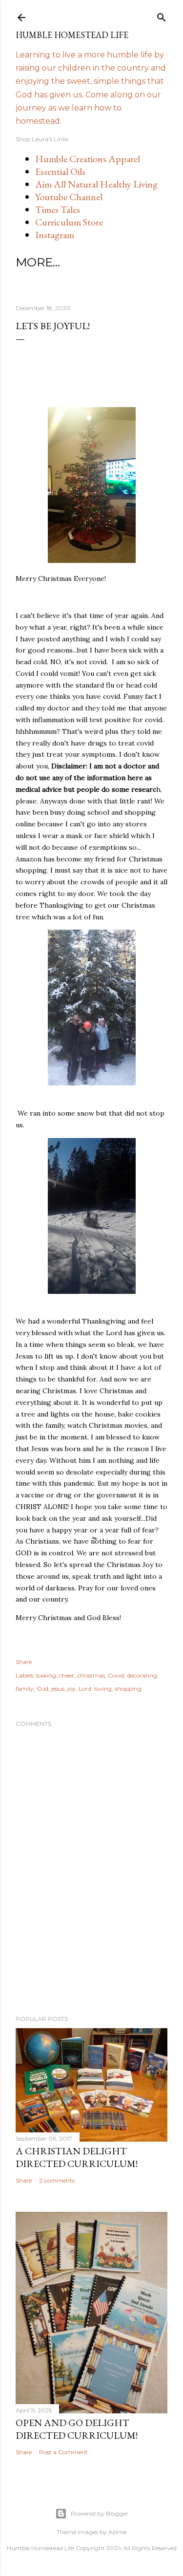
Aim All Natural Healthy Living (96, 184)
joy (71, 1689)
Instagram (55, 235)
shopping (128, 1689)
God (42, 1689)
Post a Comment (63, 2452)
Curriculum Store (69, 222)
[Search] (162, 15)
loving (103, 1689)
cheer (67, 1675)
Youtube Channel (69, 197)
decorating (142, 1675)
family (25, 1689)
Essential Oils (60, 171)
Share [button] (24, 1662)
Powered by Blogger (100, 2513)
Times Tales (58, 209)
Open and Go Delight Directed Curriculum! (77, 2429)
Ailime (117, 2532)
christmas (91, 1675)
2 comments (57, 2180)
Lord (85, 1689)
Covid (116, 1675)
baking (46, 1675)
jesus (58, 1689)
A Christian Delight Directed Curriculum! (77, 2157)
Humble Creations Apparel (88, 159)
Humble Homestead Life (72, 35)
